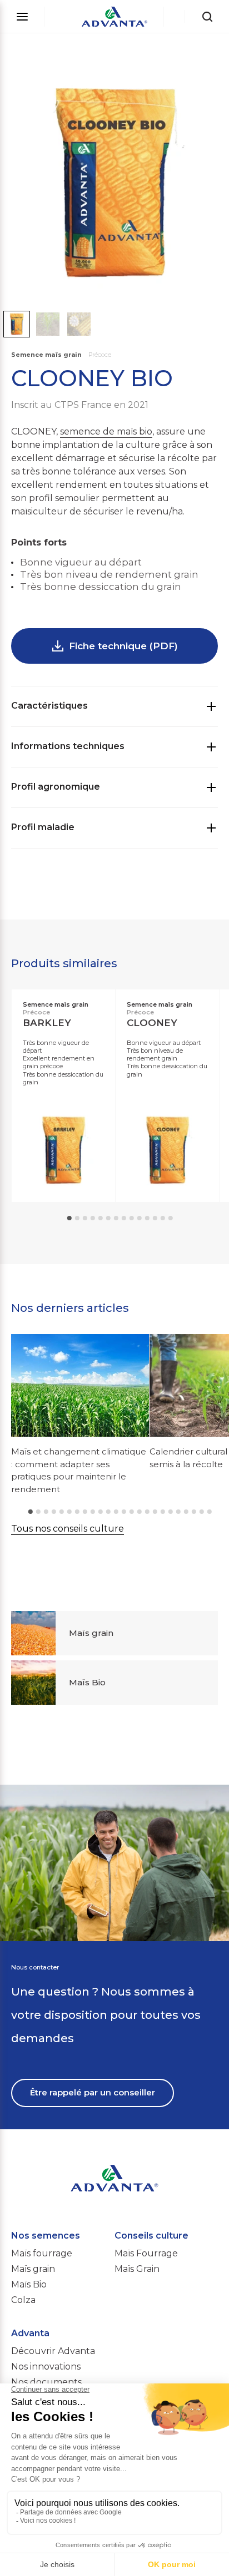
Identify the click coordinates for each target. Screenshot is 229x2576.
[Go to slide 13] (124, 1512)
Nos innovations (46, 2367)
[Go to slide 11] (108, 1512)
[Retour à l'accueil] (115, 17)
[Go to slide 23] (202, 1512)
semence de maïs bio (106, 431)
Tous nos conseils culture (68, 1529)
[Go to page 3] (85, 1218)
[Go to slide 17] (155, 1512)
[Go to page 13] (163, 1218)
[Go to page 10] (140, 1218)
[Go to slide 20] (178, 1512)
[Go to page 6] (108, 1218)
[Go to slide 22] (194, 1512)
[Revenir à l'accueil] (114, 2160)
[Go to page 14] (171, 1218)
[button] (17, 324)
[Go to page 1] (69, 1218)
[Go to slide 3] (46, 1512)
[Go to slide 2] (38, 1512)
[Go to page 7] (116, 1218)
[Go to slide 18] (163, 1512)
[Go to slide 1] (31, 1512)
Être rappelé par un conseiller (93, 2092)
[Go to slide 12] (116, 1512)
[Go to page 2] (77, 1218)
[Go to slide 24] (210, 1512)
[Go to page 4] (93, 1218)
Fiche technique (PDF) (123, 646)
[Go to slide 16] (147, 1512)
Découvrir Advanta (53, 2351)
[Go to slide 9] (93, 1512)
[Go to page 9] (132, 1218)
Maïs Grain (137, 2269)
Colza (23, 2300)
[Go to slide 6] (69, 1512)
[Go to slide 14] (132, 1512)
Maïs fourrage (42, 2253)
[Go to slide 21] (186, 1512)
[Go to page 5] (101, 1218)
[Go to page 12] (155, 1218)
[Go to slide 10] (101, 1512)
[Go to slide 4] (54, 1512)
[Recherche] (207, 17)
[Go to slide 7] (77, 1512)
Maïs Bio (29, 2284)
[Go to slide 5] (62, 1512)
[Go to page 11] (147, 1218)
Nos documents (46, 2382)
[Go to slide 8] (85, 1512)
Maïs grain (33, 2269)
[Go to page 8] (124, 1218)
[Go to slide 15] (140, 1512)
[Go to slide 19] (171, 1512)
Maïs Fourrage (146, 2253)
